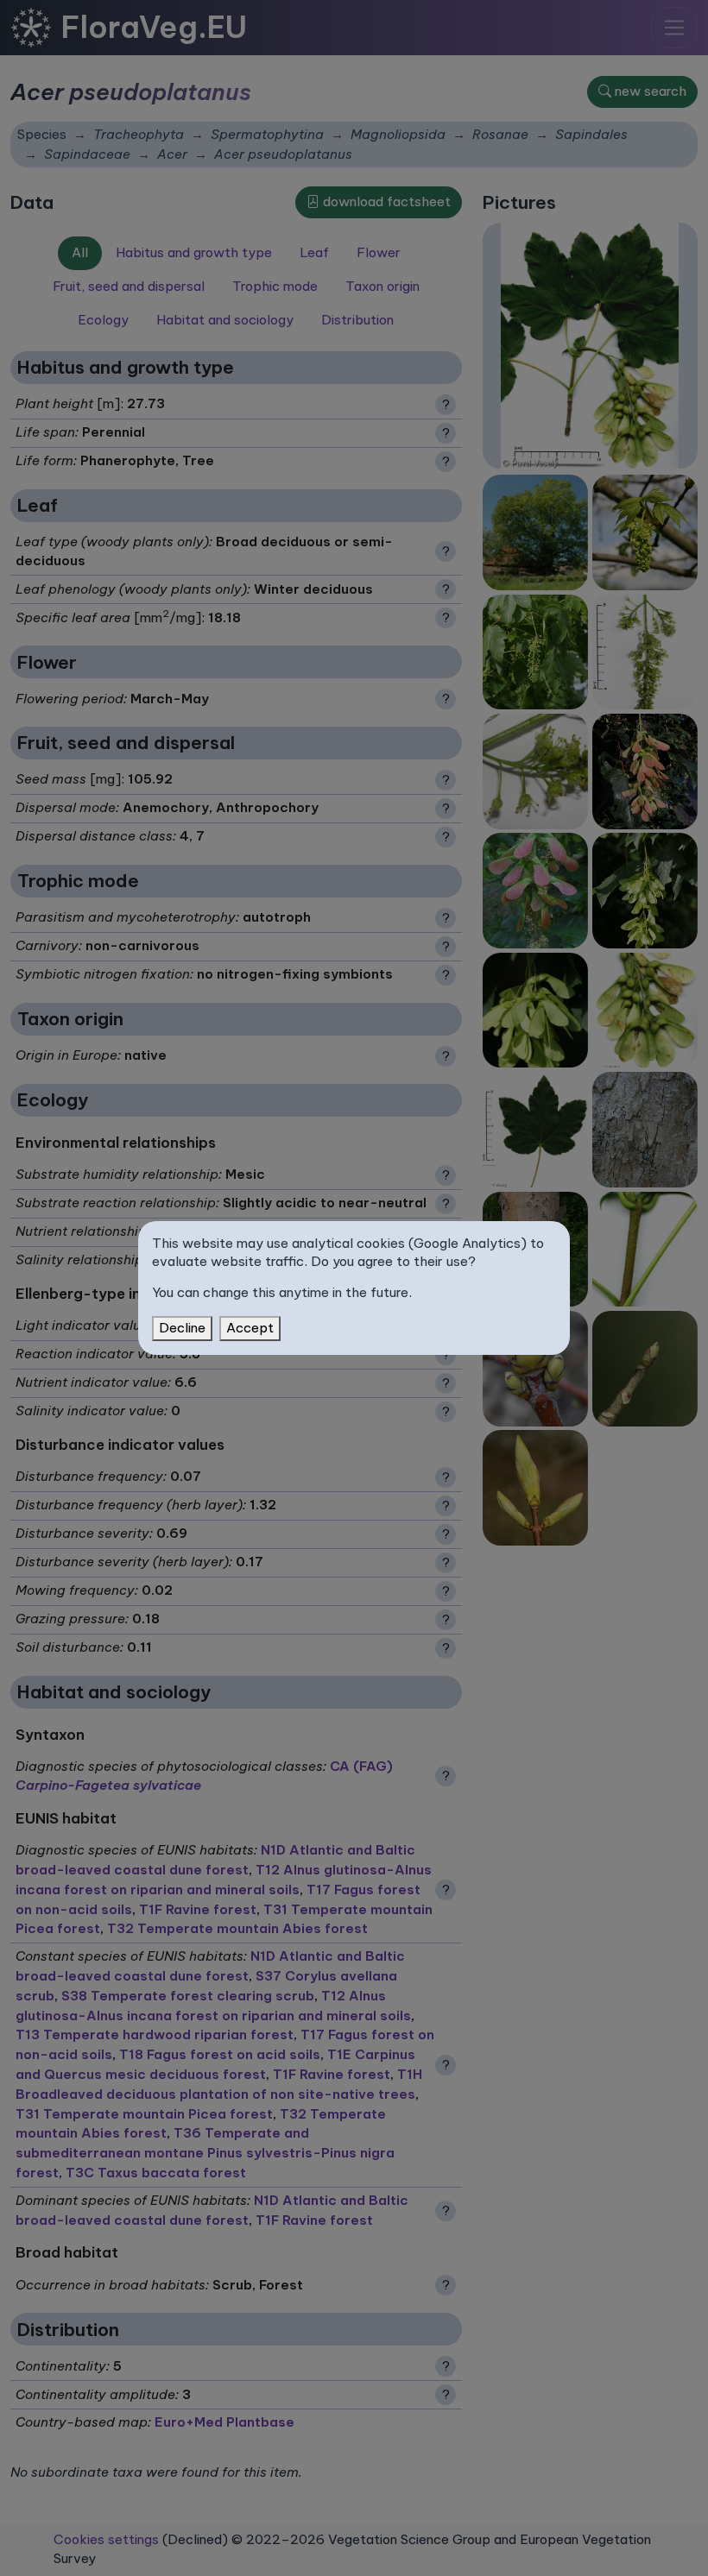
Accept (250, 1328)
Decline (182, 1328)
